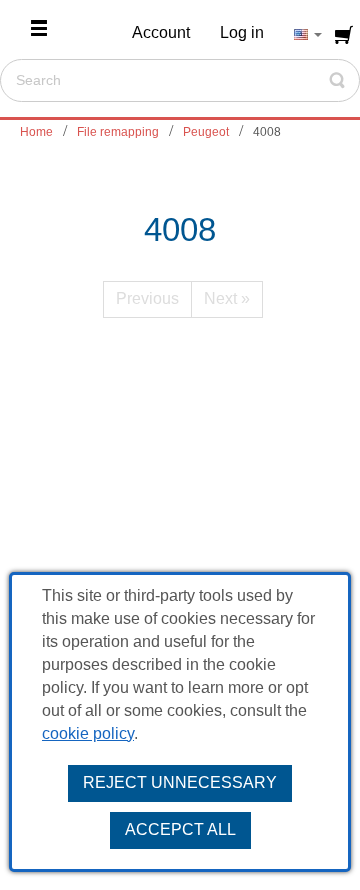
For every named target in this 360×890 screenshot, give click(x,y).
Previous (147, 298)
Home (36, 132)
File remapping (118, 132)
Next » (227, 298)
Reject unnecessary (180, 782)
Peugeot (206, 132)
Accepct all (180, 829)
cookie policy (88, 733)
